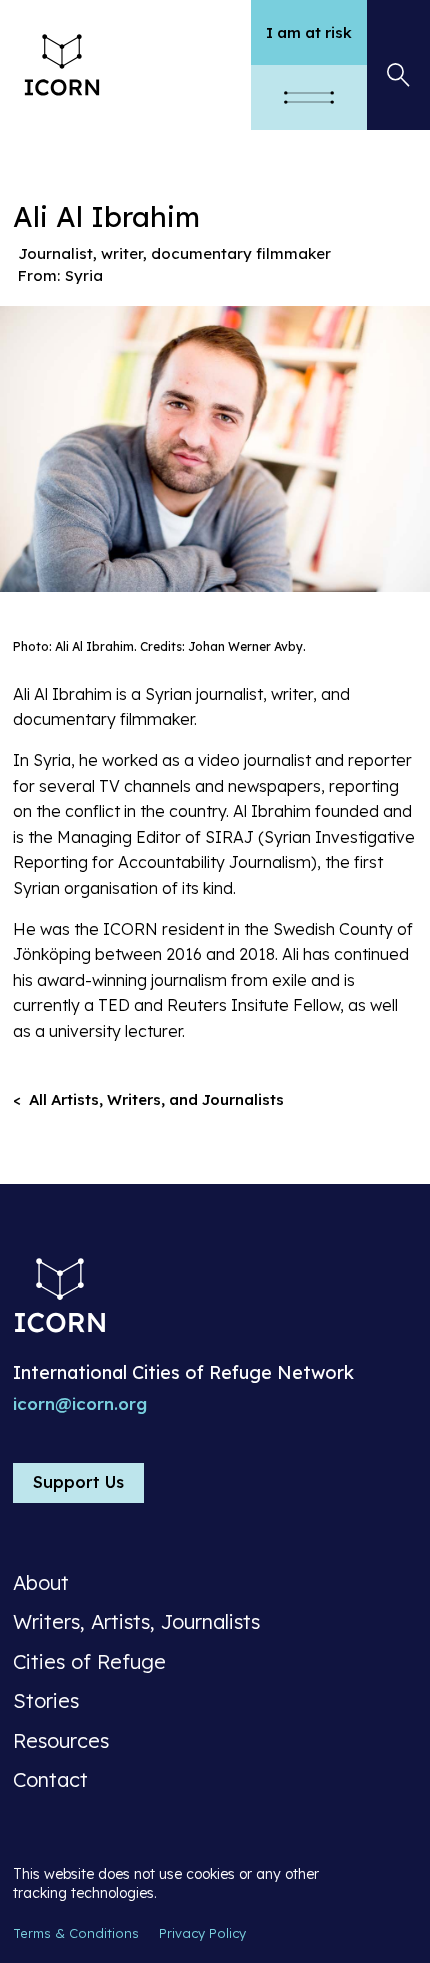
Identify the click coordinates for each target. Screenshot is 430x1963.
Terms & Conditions (76, 1933)
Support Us (78, 1482)
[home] (125, 65)
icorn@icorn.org (80, 1404)
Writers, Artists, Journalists (136, 1622)
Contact (50, 1780)
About (41, 1583)
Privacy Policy (202, 1933)
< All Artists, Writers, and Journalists (148, 1099)
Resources (61, 1741)
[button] (309, 97)
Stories (46, 1701)
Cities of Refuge (89, 1662)
